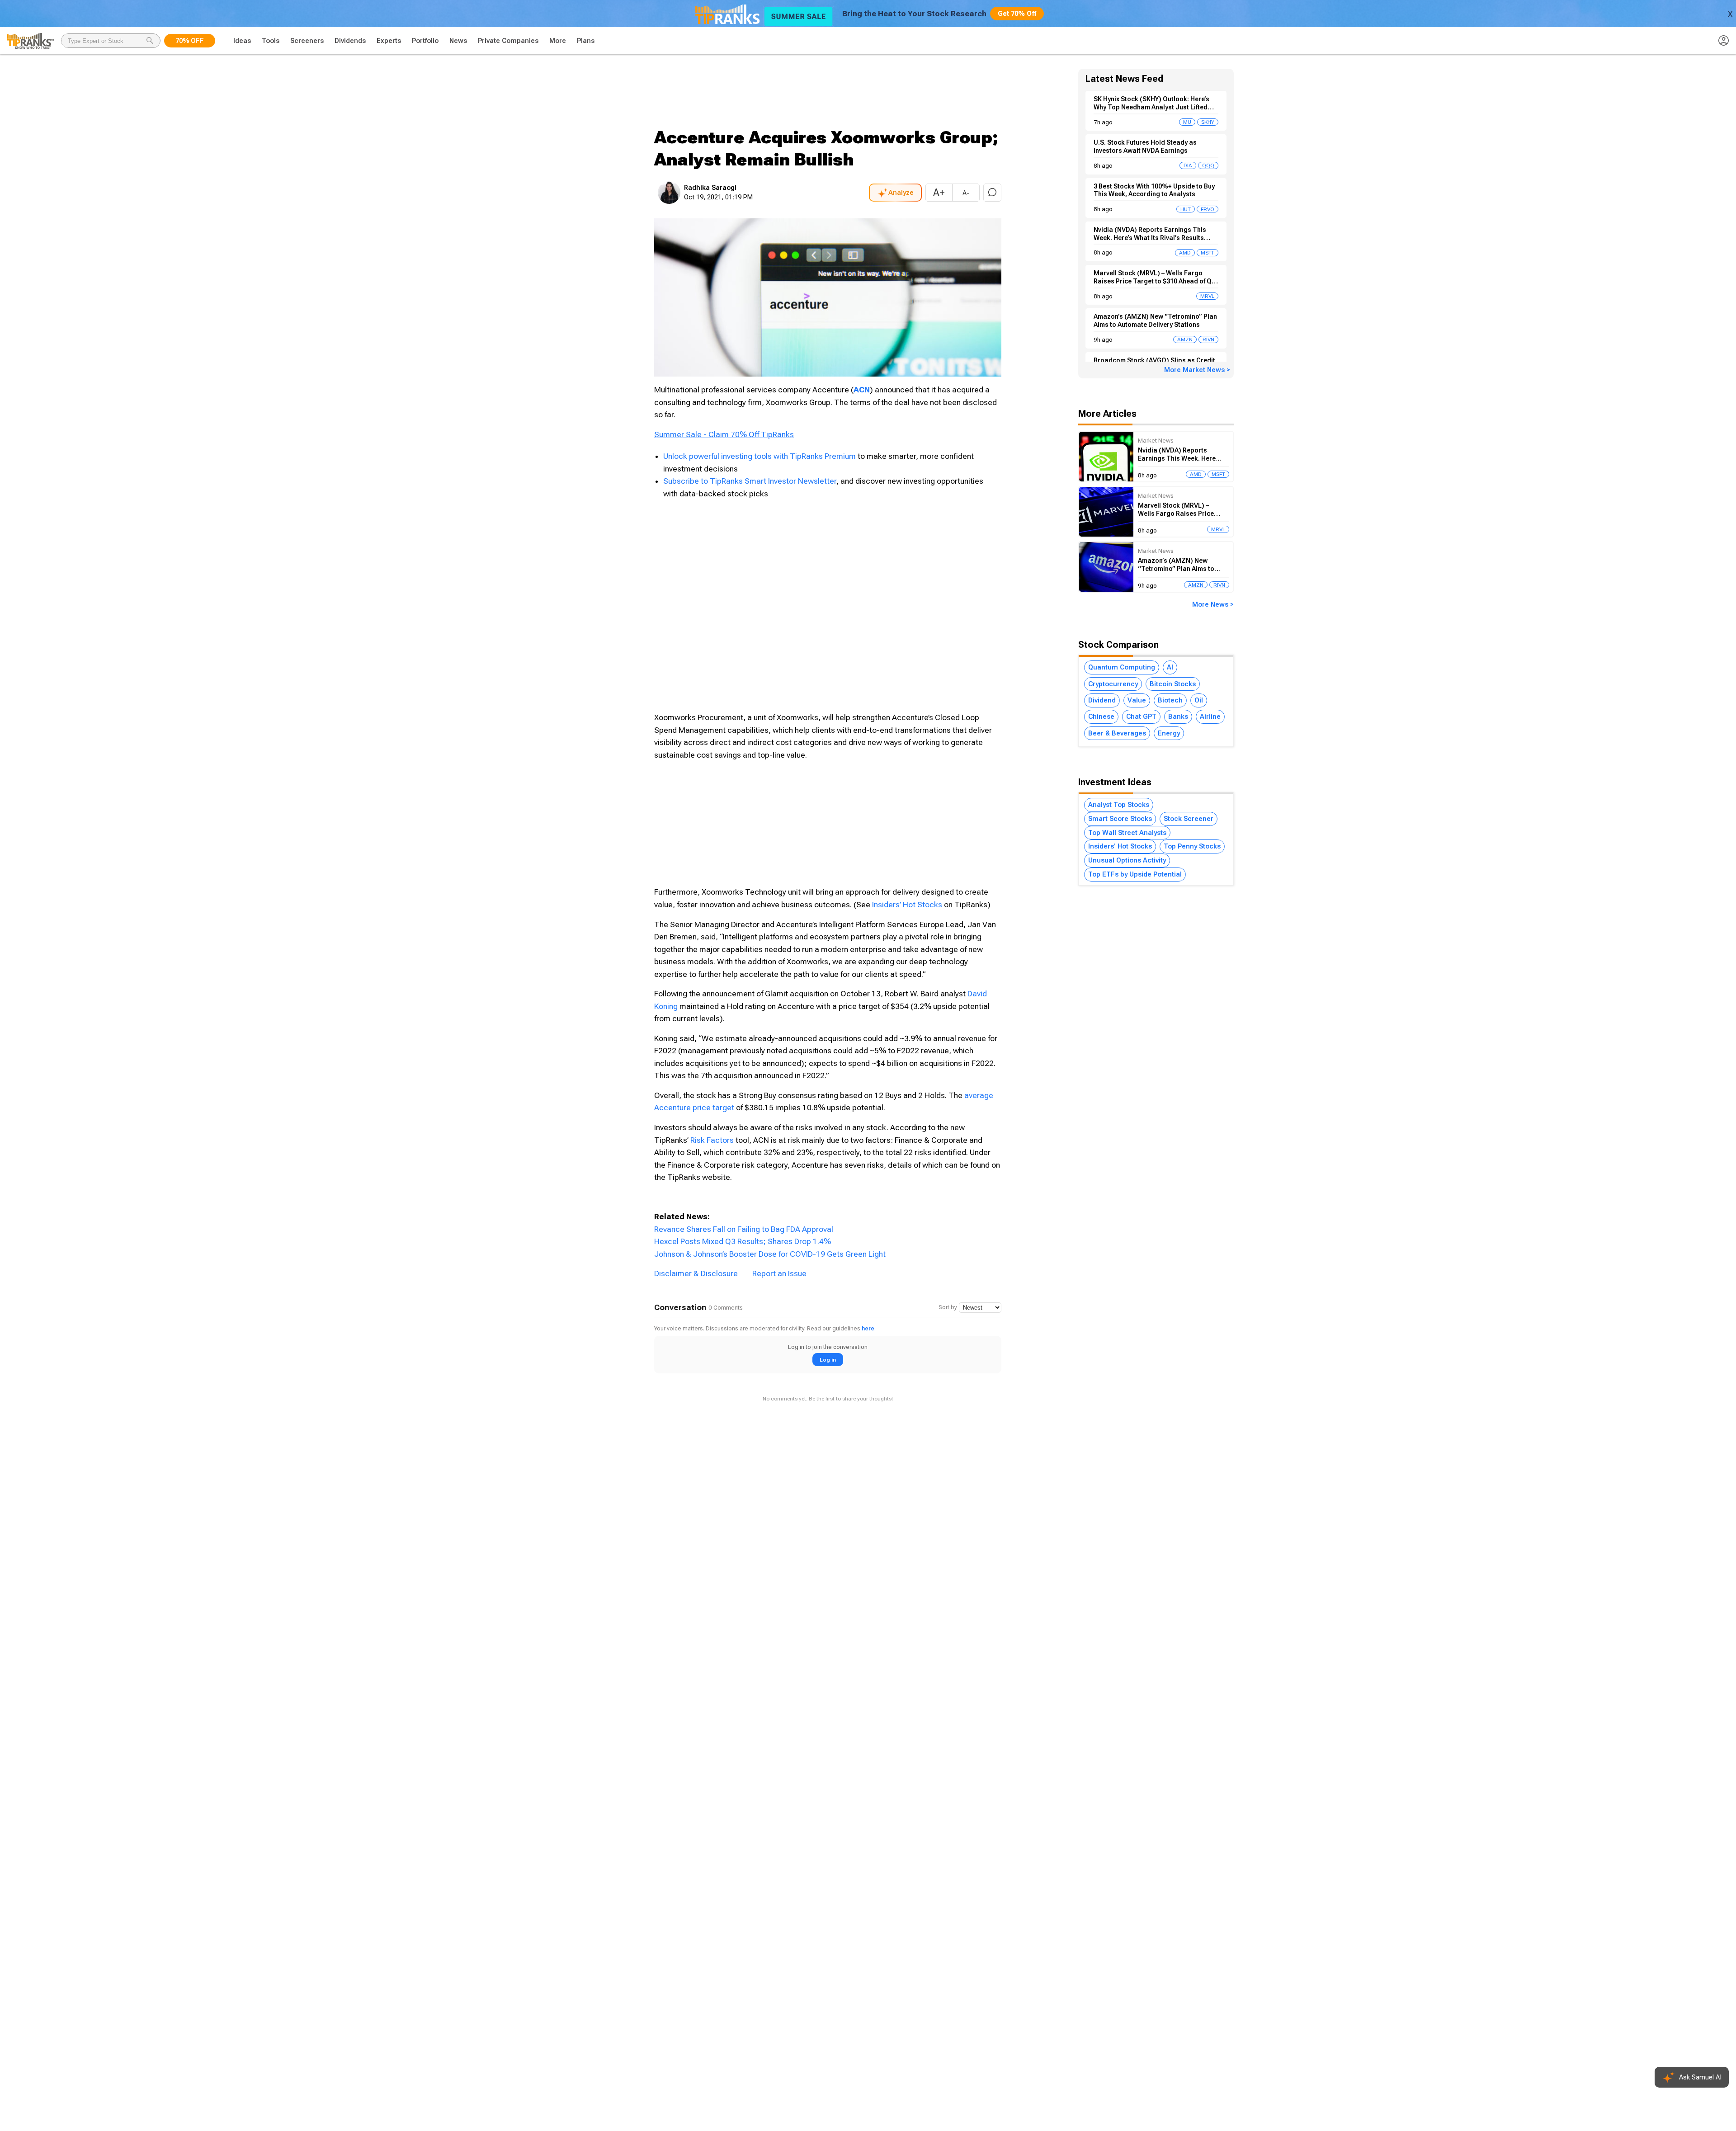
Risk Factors (712, 1140)
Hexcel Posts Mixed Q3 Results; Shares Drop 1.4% (743, 1241)
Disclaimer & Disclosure (696, 1273)
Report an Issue (779, 1273)
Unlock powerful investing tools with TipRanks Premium (760, 456)
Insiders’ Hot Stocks (907, 905)
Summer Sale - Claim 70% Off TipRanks (724, 434)
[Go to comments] (992, 193)
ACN (862, 390)
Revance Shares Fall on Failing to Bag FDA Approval (744, 1229)
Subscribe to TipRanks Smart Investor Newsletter (750, 481)
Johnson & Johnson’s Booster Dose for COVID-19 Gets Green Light (770, 1254)
